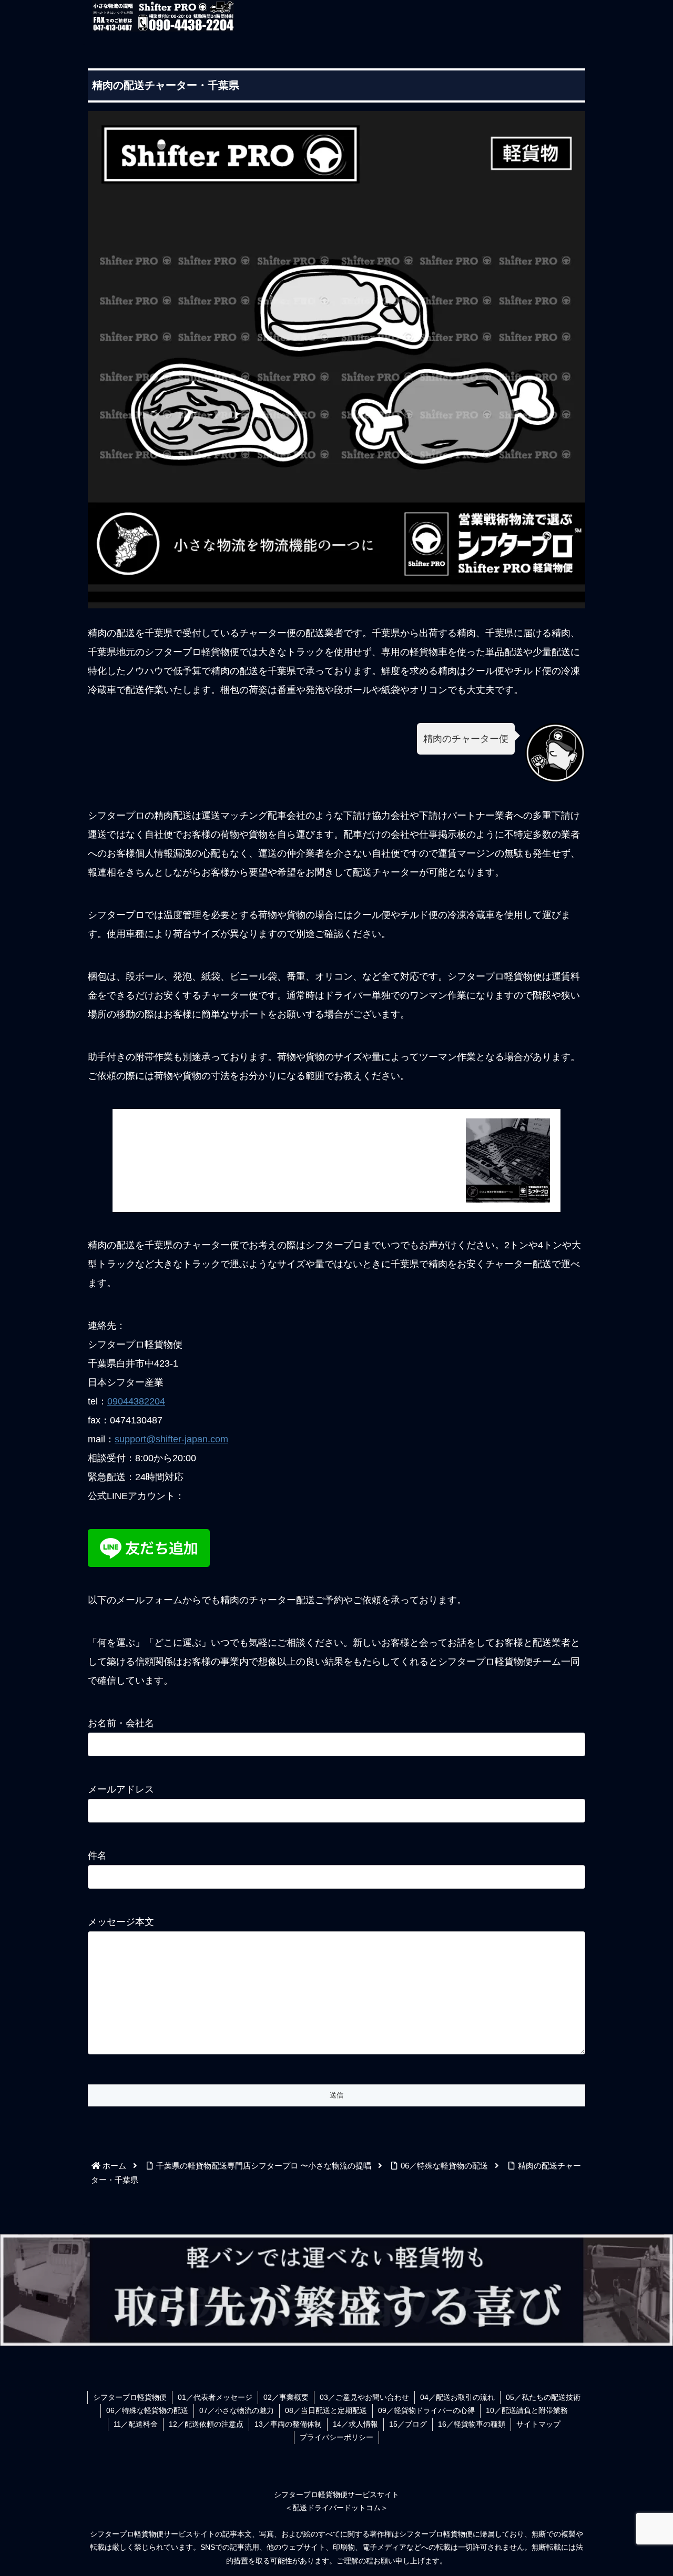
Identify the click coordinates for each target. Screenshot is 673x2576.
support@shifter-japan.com (171, 1439)
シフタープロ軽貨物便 (130, 2397)
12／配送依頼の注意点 (206, 2424)
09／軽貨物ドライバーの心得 (426, 2410)
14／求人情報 (355, 2424)
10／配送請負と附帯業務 (527, 2410)
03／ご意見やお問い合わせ (364, 2397)
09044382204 (136, 1401)
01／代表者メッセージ (215, 2397)
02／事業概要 (286, 2397)
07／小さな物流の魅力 (237, 2410)
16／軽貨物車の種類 (472, 2424)
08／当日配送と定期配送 (326, 2410)
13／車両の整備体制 (288, 2424)
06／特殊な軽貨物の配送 (147, 2410)
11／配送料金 (136, 2424)
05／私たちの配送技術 (543, 2397)
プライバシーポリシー (336, 2437)
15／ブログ (408, 2424)
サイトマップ (538, 2424)
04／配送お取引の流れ (457, 2397)
